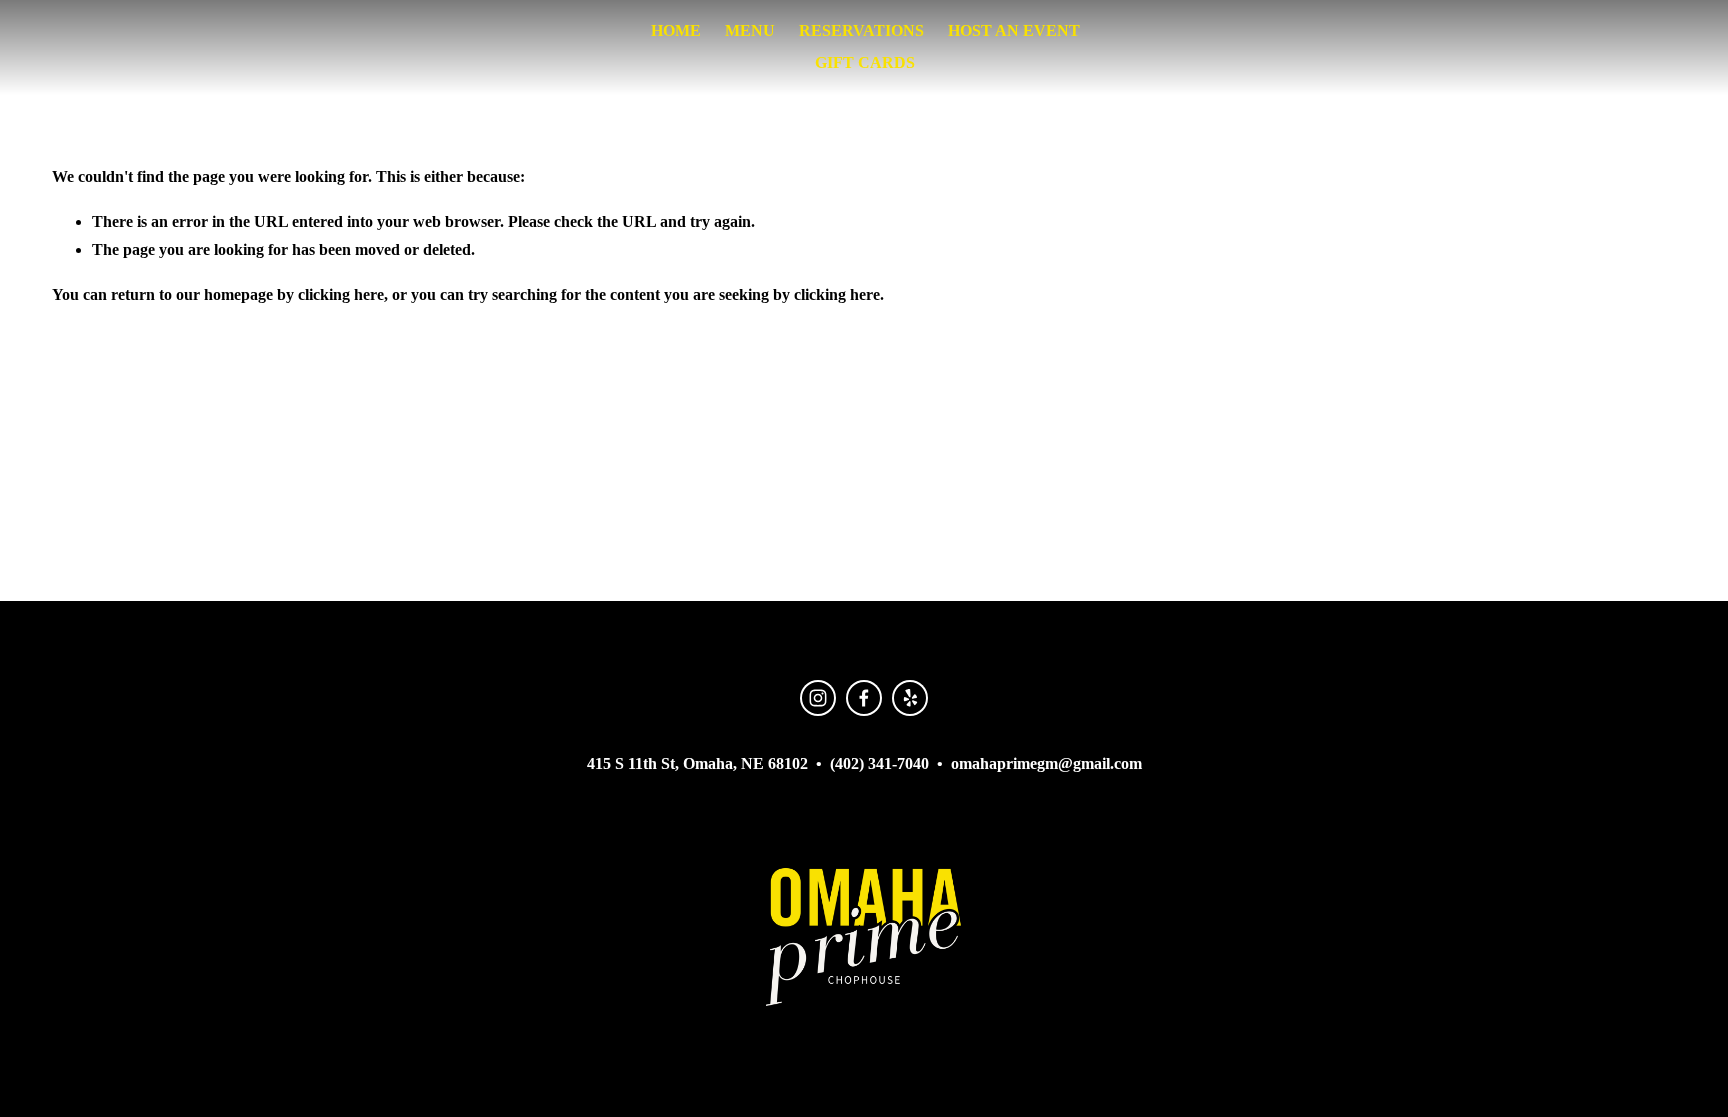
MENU (750, 30)
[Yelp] (910, 698)
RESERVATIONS (861, 30)
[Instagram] (818, 698)
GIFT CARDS (865, 62)
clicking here (341, 294)
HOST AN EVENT (1014, 30)
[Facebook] (864, 698)
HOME (676, 30)
